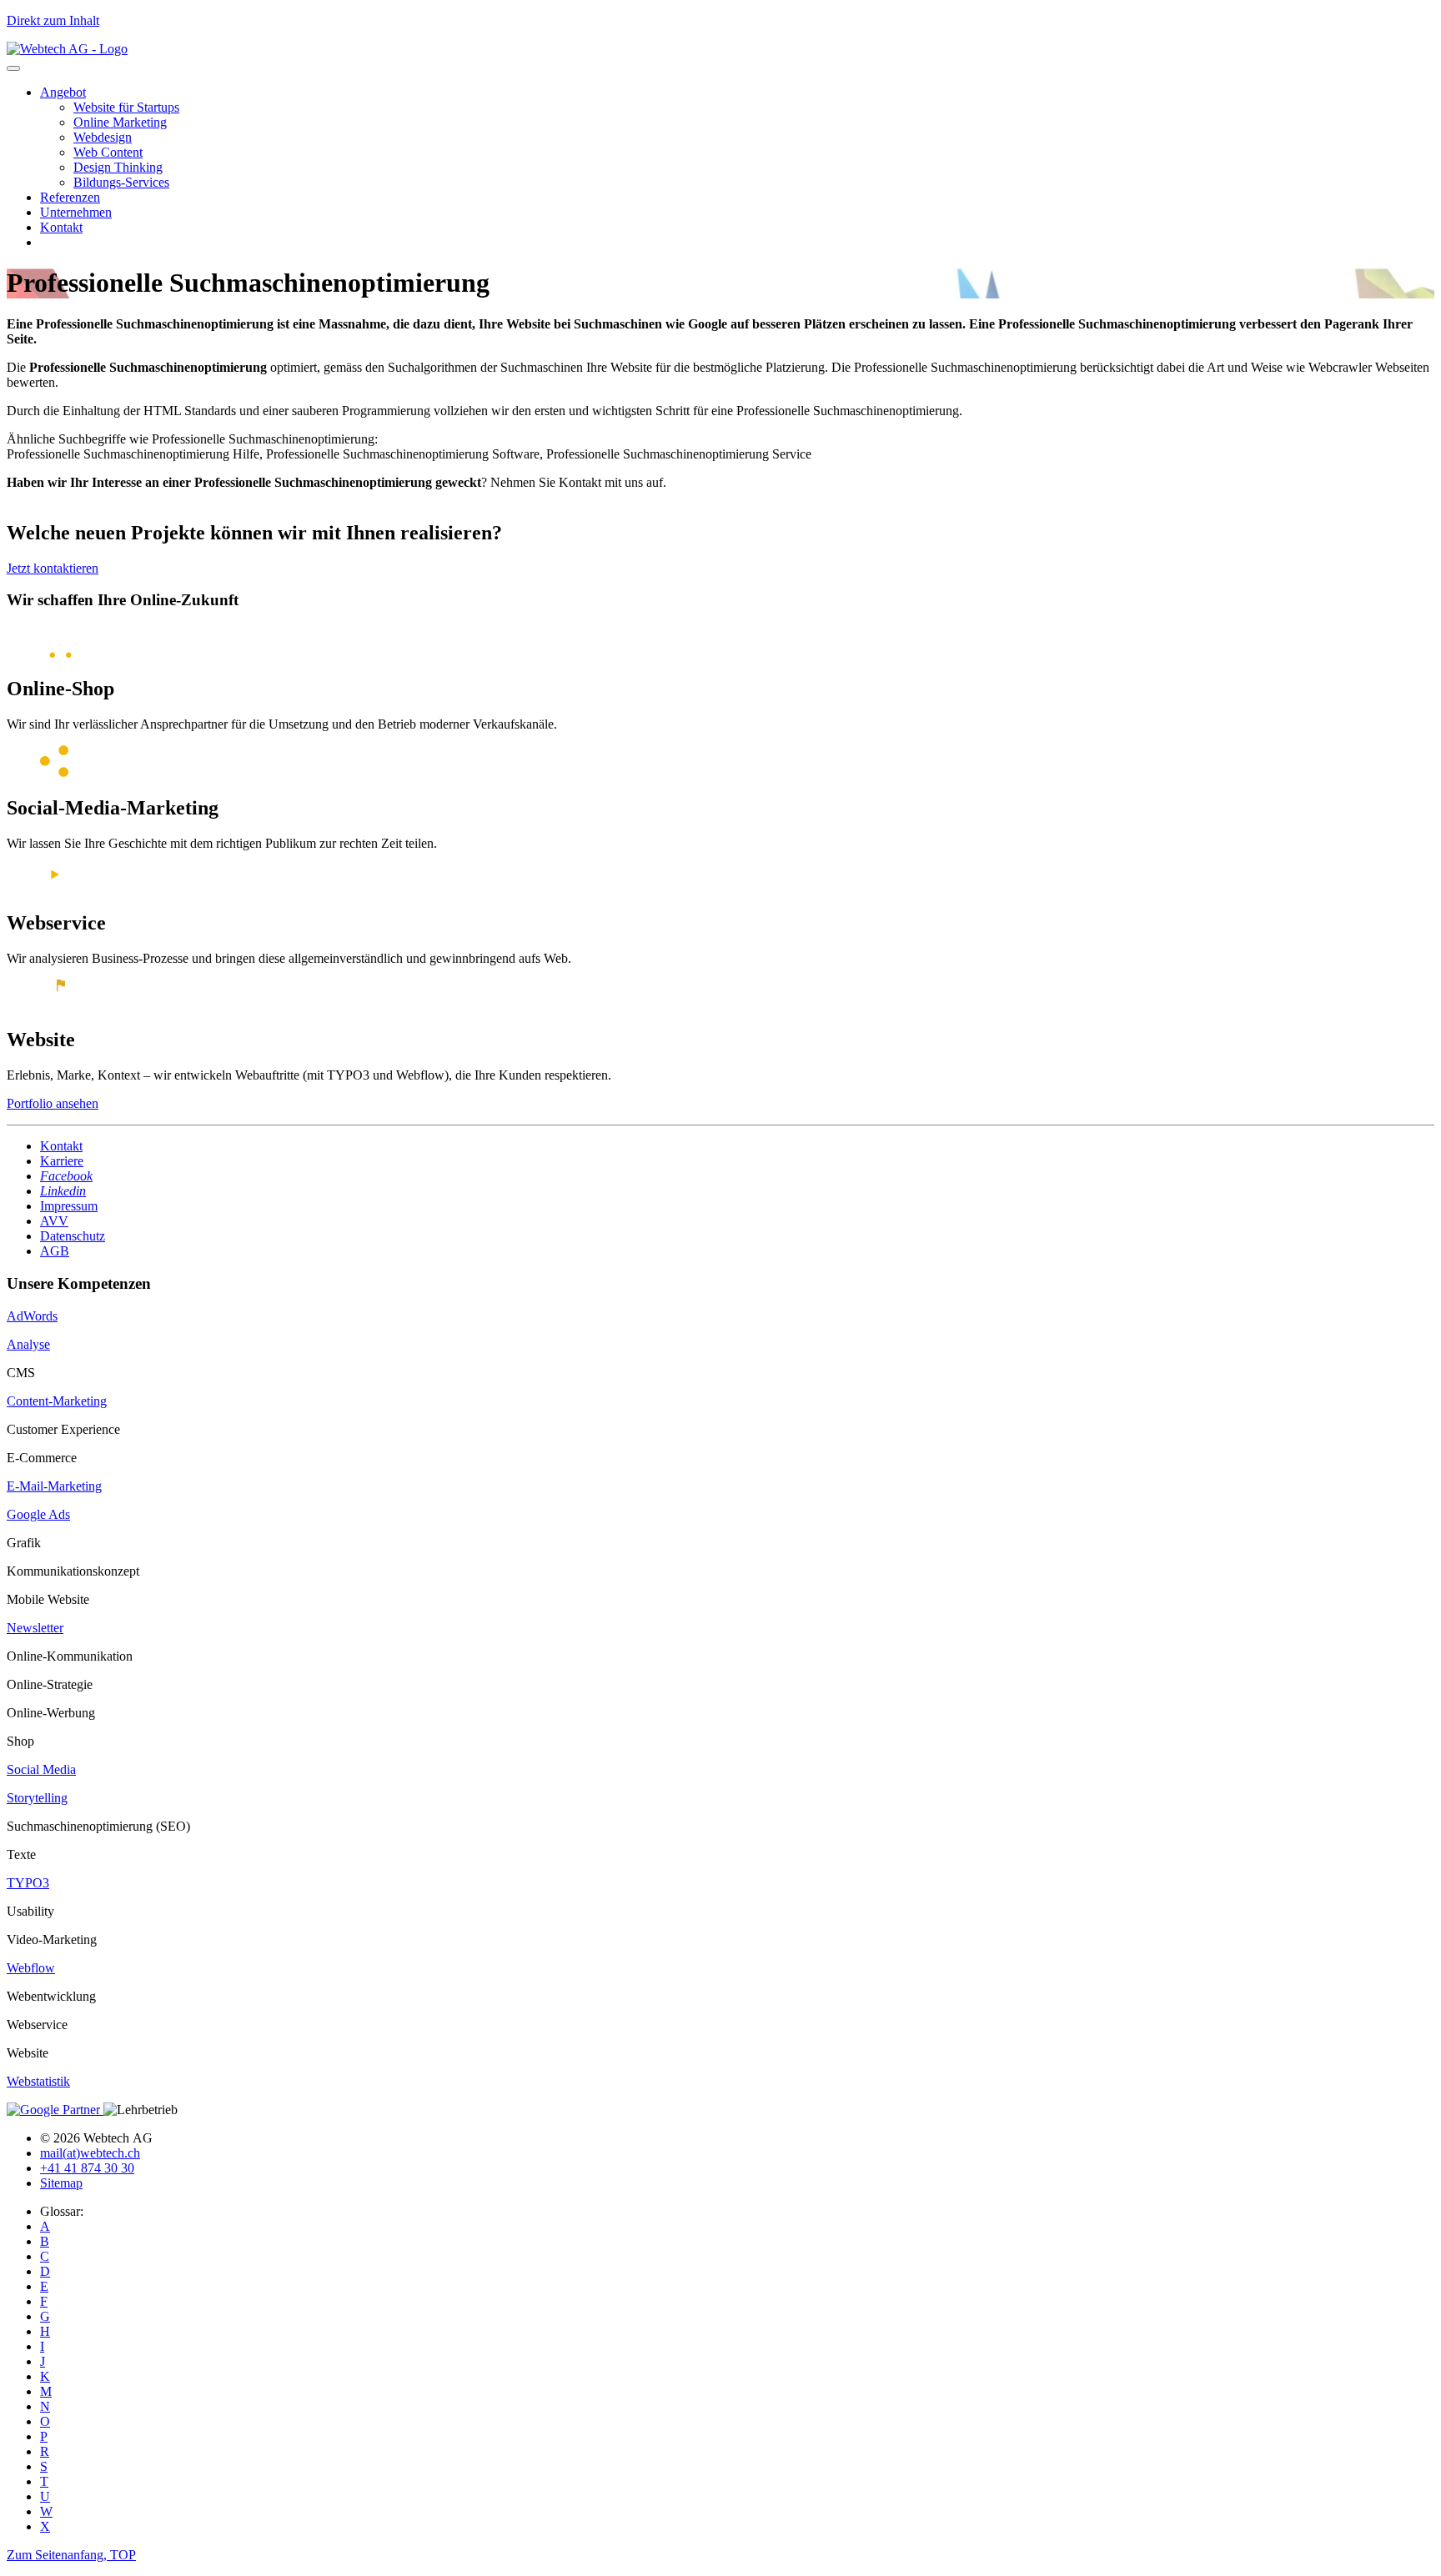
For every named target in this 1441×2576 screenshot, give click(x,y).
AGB (55, 1251)
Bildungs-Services (121, 182)
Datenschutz (73, 1236)
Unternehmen (76, 212)
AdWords (32, 1316)
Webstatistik (38, 2081)
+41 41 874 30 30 (87, 2168)
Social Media (41, 1769)
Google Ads (38, 1514)
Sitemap (61, 2183)
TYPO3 (28, 1883)
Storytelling (37, 1798)
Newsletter (35, 1628)
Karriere (62, 1161)
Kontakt (61, 227)
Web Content (108, 152)
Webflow (31, 1968)
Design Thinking (118, 167)
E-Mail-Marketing (54, 1486)
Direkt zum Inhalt (53, 20)
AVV (54, 1221)
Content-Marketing (57, 1401)
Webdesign (103, 137)
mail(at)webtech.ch (90, 2153)
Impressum (69, 1206)
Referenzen (70, 197)
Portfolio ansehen (53, 1103)
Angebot (63, 92)
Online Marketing (120, 122)
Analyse (28, 1344)
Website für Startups (126, 107)
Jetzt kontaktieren (53, 568)
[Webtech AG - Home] (67, 49)
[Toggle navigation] (13, 68)
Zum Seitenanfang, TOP (71, 2555)
